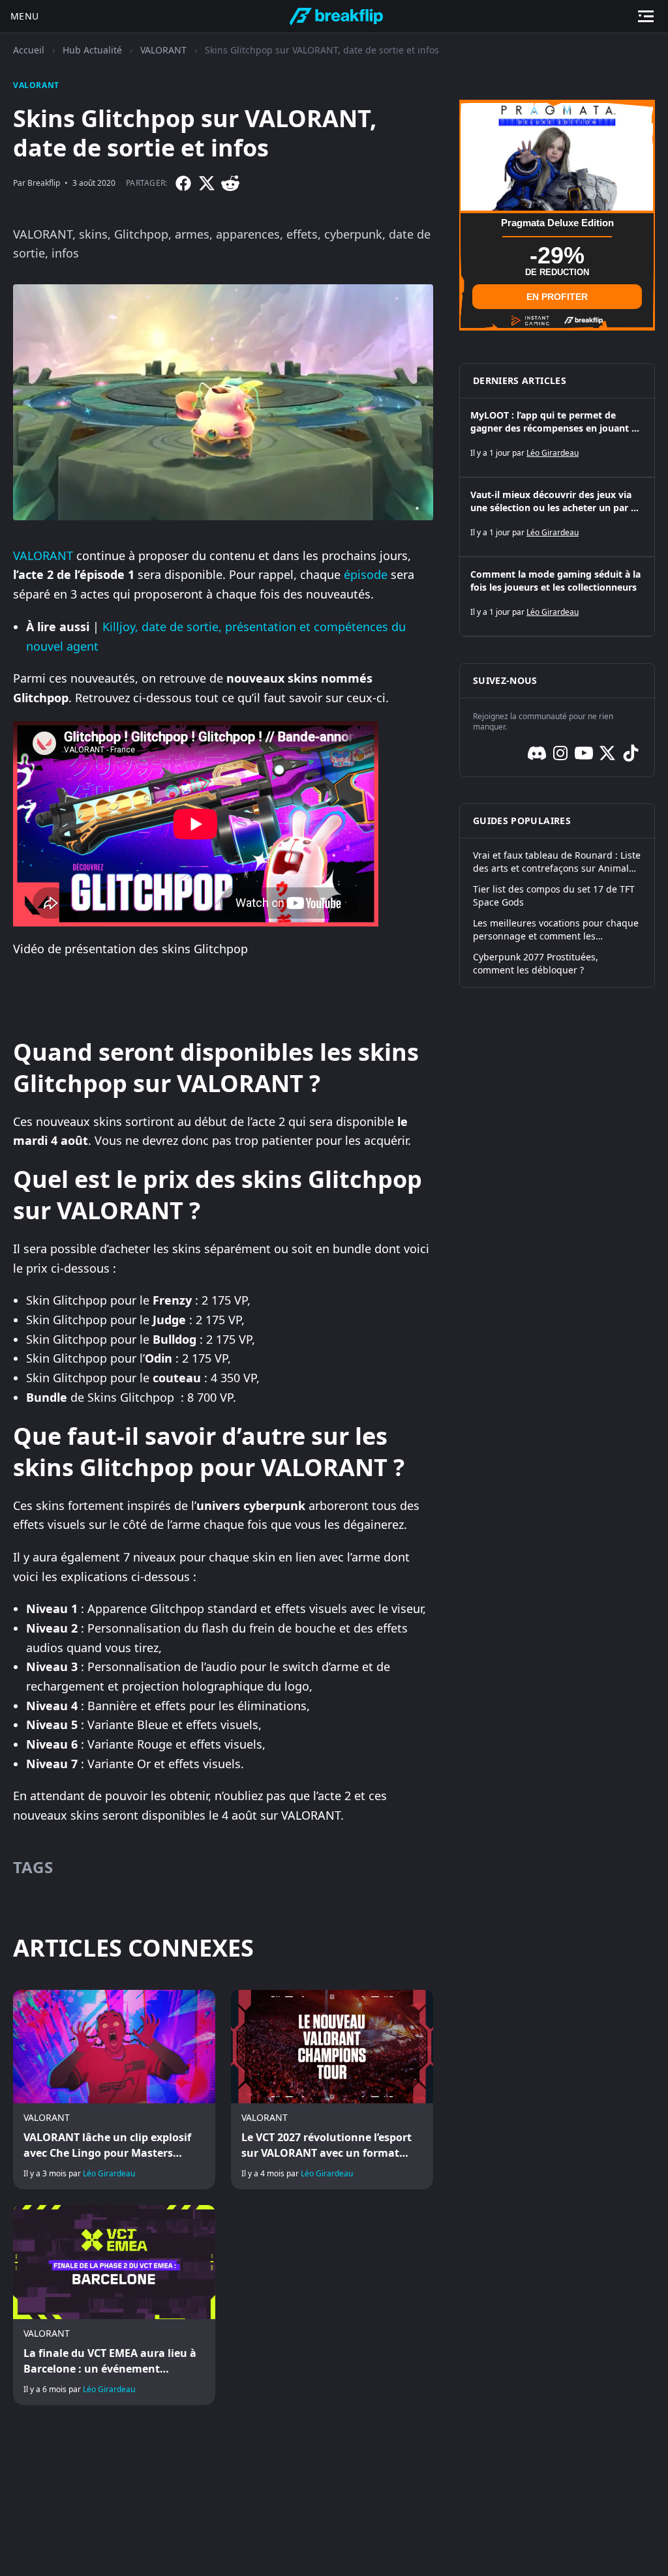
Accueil (29, 50)
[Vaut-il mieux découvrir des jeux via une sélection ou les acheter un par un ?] (557, 517)
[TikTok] (631, 753)
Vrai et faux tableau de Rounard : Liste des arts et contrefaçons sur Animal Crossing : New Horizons (557, 862)
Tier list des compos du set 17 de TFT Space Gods (554, 896)
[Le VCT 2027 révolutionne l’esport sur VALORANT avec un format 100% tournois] (332, 2090)
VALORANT (163, 50)
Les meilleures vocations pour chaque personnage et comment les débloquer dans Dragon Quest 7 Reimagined (556, 930)
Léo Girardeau (109, 2173)
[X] (207, 183)
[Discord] (537, 753)
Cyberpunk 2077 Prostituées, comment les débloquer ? (536, 963)
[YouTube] (584, 753)
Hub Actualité (92, 50)
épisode (366, 574)
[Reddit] (230, 183)
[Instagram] (560, 753)
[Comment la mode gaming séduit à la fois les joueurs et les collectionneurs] (557, 597)
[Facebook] (183, 183)
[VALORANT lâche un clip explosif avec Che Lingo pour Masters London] (114, 2090)
